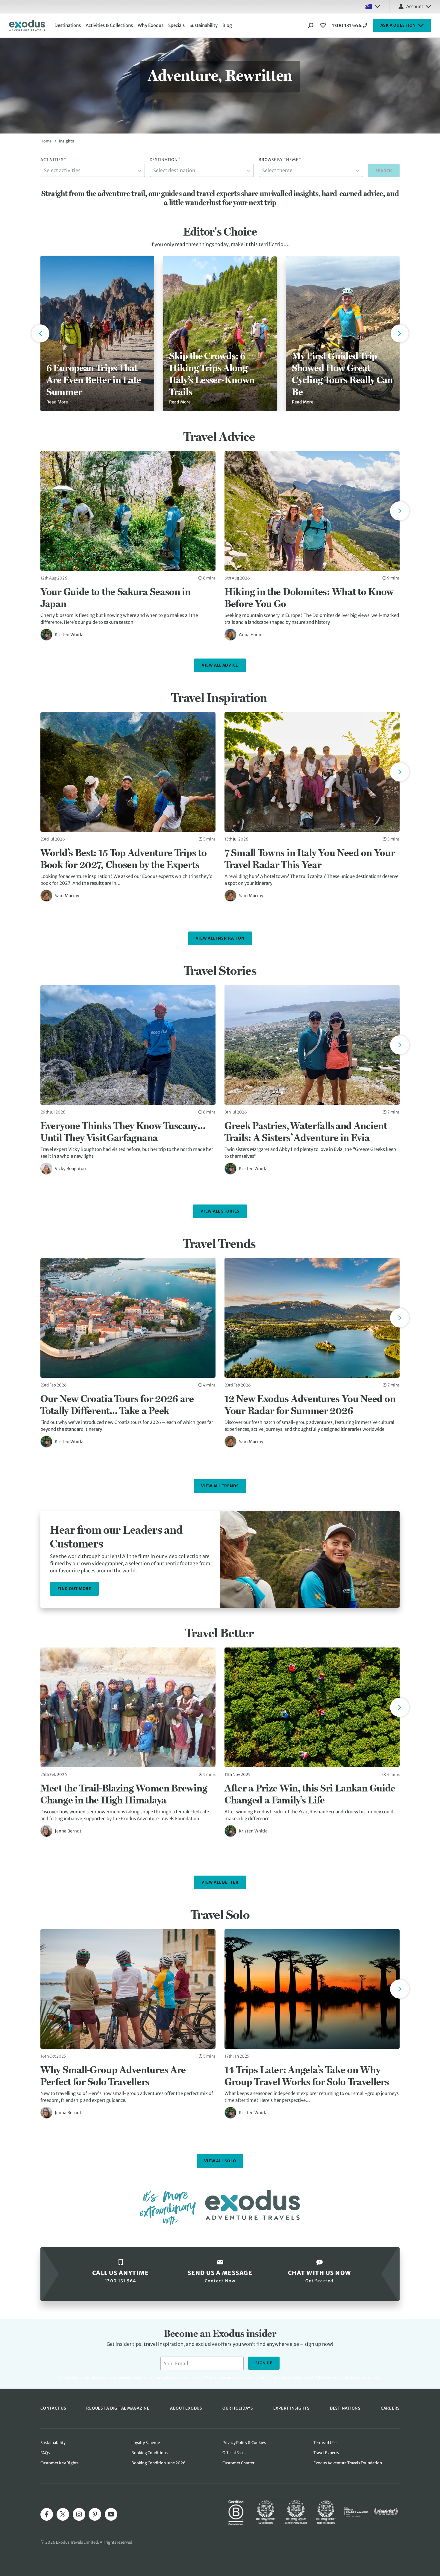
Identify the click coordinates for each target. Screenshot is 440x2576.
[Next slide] (400, 511)
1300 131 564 (347, 25)
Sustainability (204, 25)
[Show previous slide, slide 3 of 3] (40, 333)
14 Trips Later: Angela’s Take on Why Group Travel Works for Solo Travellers (307, 2076)
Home (46, 141)
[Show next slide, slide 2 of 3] (400, 333)
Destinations (68, 25)
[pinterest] (95, 2514)
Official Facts (234, 2453)
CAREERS (390, 2408)
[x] (63, 2514)
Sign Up (264, 2363)
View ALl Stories (220, 1211)
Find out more (74, 1589)
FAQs (45, 2453)
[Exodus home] (27, 25)
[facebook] (47, 2514)
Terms (365, 2377)
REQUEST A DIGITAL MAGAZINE (118, 2408)
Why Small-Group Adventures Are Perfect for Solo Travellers (113, 2076)
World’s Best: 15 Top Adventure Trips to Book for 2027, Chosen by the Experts (123, 858)
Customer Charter (238, 2463)
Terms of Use (325, 2443)
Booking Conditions (150, 2453)
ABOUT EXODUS (186, 2408)
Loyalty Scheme (146, 2443)
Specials (176, 25)
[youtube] (111, 2514)
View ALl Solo (220, 2161)
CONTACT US (53, 2408)
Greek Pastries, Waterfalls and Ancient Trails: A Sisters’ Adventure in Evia (306, 1131)
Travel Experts (326, 2453)
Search (384, 171)
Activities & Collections (109, 25)
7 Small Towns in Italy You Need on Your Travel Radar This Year (310, 858)
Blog (227, 25)
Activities (53, 160)
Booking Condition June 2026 (158, 2463)
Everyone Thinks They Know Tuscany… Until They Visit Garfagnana (123, 1131)
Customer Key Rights (59, 2463)
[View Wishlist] (324, 25)
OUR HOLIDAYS (238, 2408)
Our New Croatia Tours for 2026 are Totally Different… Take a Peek (117, 1404)
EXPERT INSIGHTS (291, 2408)
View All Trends (220, 1486)
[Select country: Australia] (373, 7)
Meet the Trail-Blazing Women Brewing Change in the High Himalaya (124, 1794)
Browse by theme (280, 160)
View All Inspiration (220, 938)
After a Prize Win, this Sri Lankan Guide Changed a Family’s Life (310, 1794)
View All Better (220, 1882)
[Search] (311, 25)
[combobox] (93, 170)
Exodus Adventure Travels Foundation (348, 2463)
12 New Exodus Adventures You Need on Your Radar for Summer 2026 (310, 1404)
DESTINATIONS (345, 2408)
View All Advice (220, 665)
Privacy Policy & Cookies (244, 2443)
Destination (165, 160)
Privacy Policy (344, 2377)
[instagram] (79, 2514)
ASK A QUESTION (398, 25)
